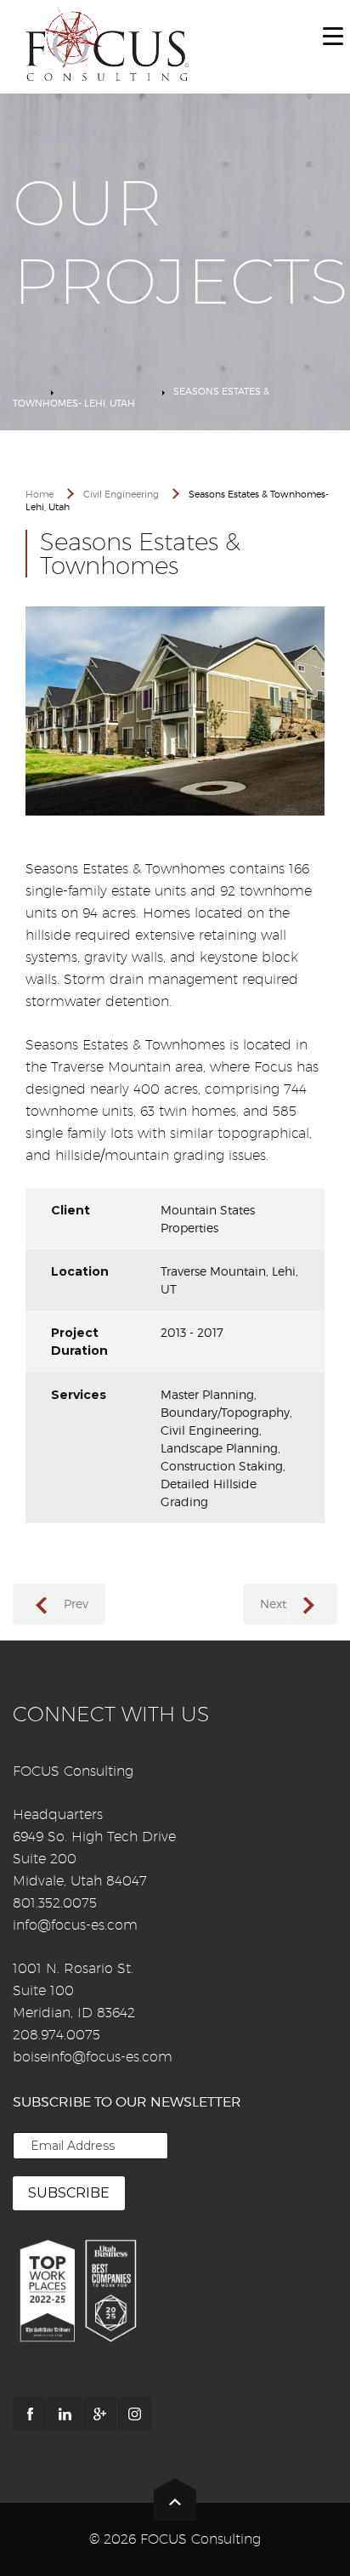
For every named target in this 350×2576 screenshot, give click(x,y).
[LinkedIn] (65, 2414)
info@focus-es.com (75, 1925)
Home (28, 391)
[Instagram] (134, 2414)
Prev (76, 1604)
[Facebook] (30, 2414)
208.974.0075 (56, 2035)
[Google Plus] (99, 2414)
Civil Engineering (108, 391)
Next (273, 1604)
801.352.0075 (55, 1903)
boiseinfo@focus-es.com (93, 2057)
